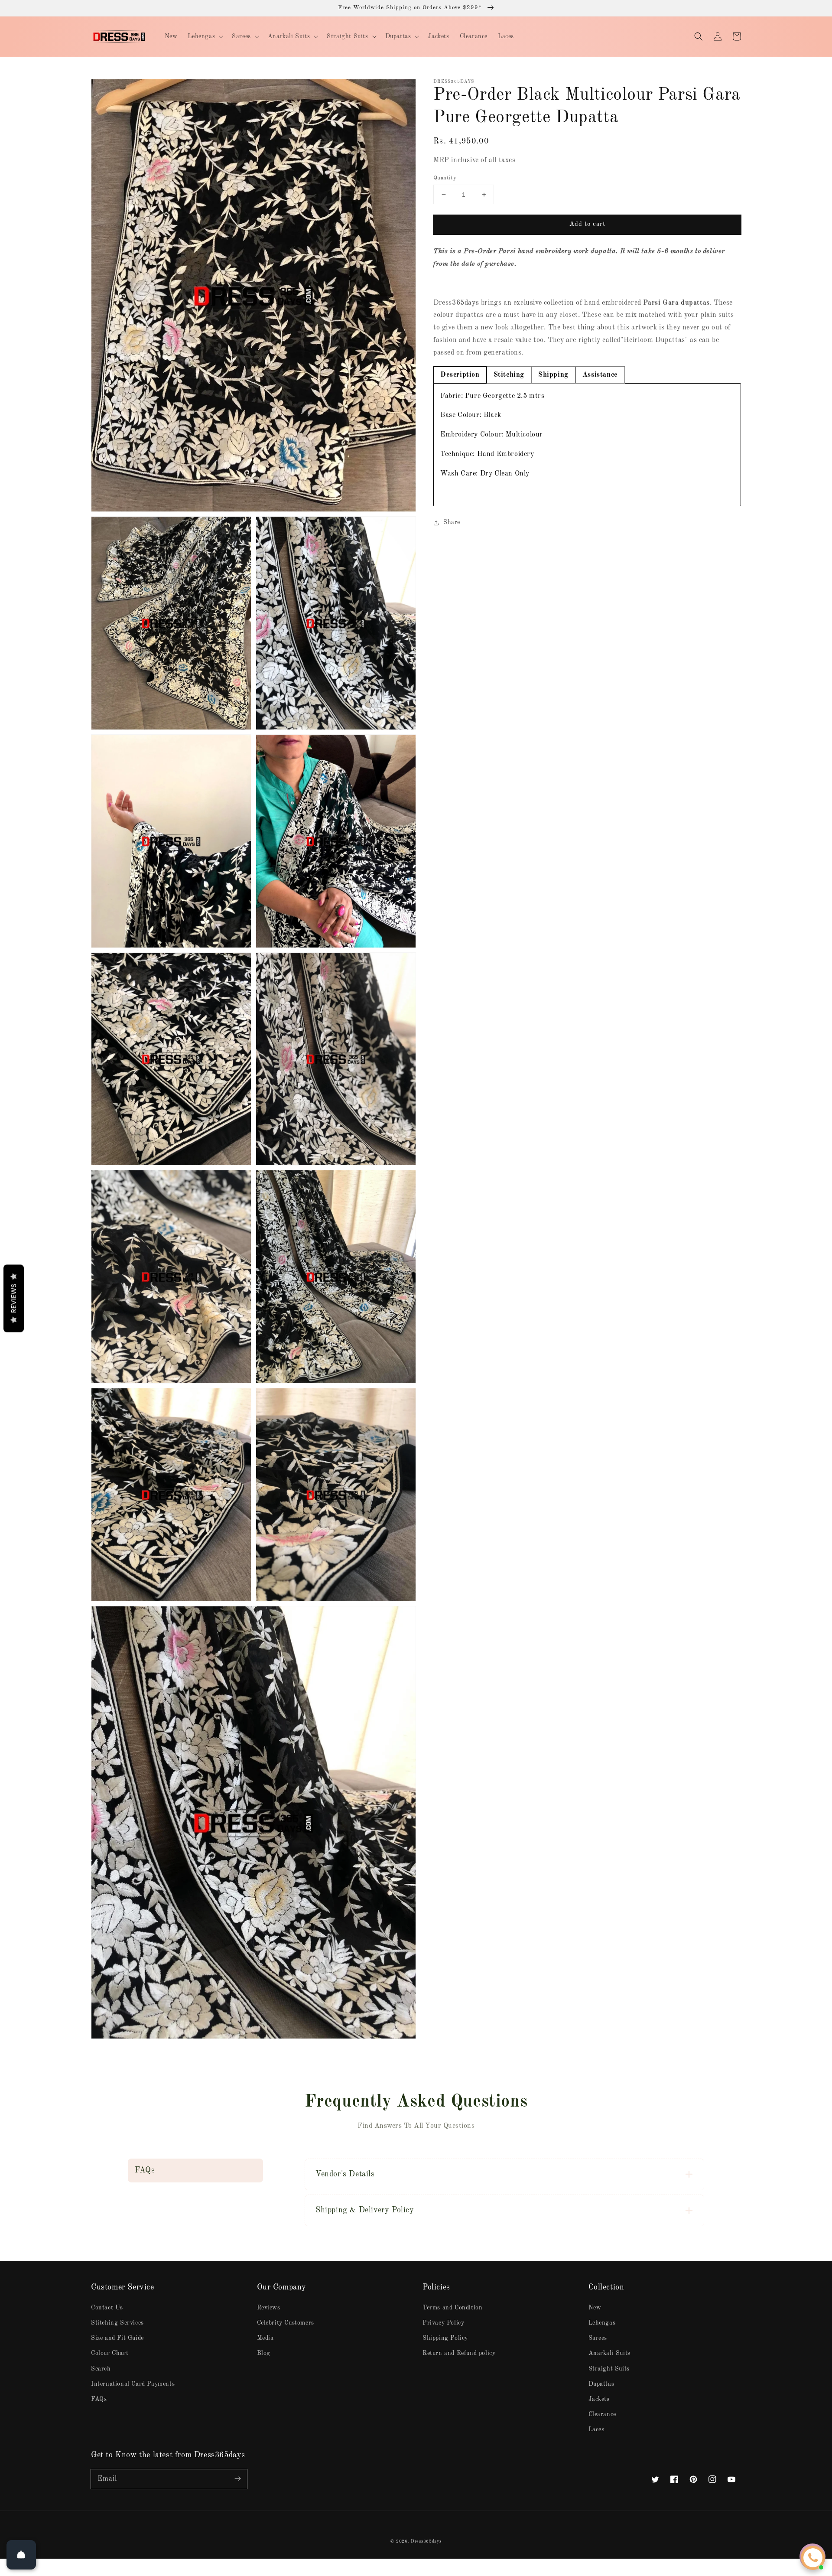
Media (265, 2338)
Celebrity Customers (286, 2323)
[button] (699, 36)
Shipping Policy (445, 2338)
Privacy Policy (443, 2323)
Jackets (599, 2399)
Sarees (598, 2338)
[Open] (21, 2555)
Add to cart (587, 224)
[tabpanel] (587, 445)
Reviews (269, 2308)
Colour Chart (110, 2353)
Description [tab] (460, 375)
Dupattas (601, 2384)
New (595, 2308)
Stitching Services (117, 2323)
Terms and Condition (452, 2308)
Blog (264, 2353)
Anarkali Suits (609, 2353)
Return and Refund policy (459, 2353)
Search (101, 2369)
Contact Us (107, 2308)
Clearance (602, 2414)
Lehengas (602, 2323)
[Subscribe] (237, 2479)
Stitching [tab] (509, 375)
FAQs (99, 2399)
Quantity (445, 178)
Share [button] (452, 522)
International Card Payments (133, 2384)
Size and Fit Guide (117, 2338)
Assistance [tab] (600, 375)
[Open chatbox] (813, 2558)
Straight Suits (609, 2369)
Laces (596, 2429)
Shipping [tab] (553, 375)
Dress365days (426, 2541)
